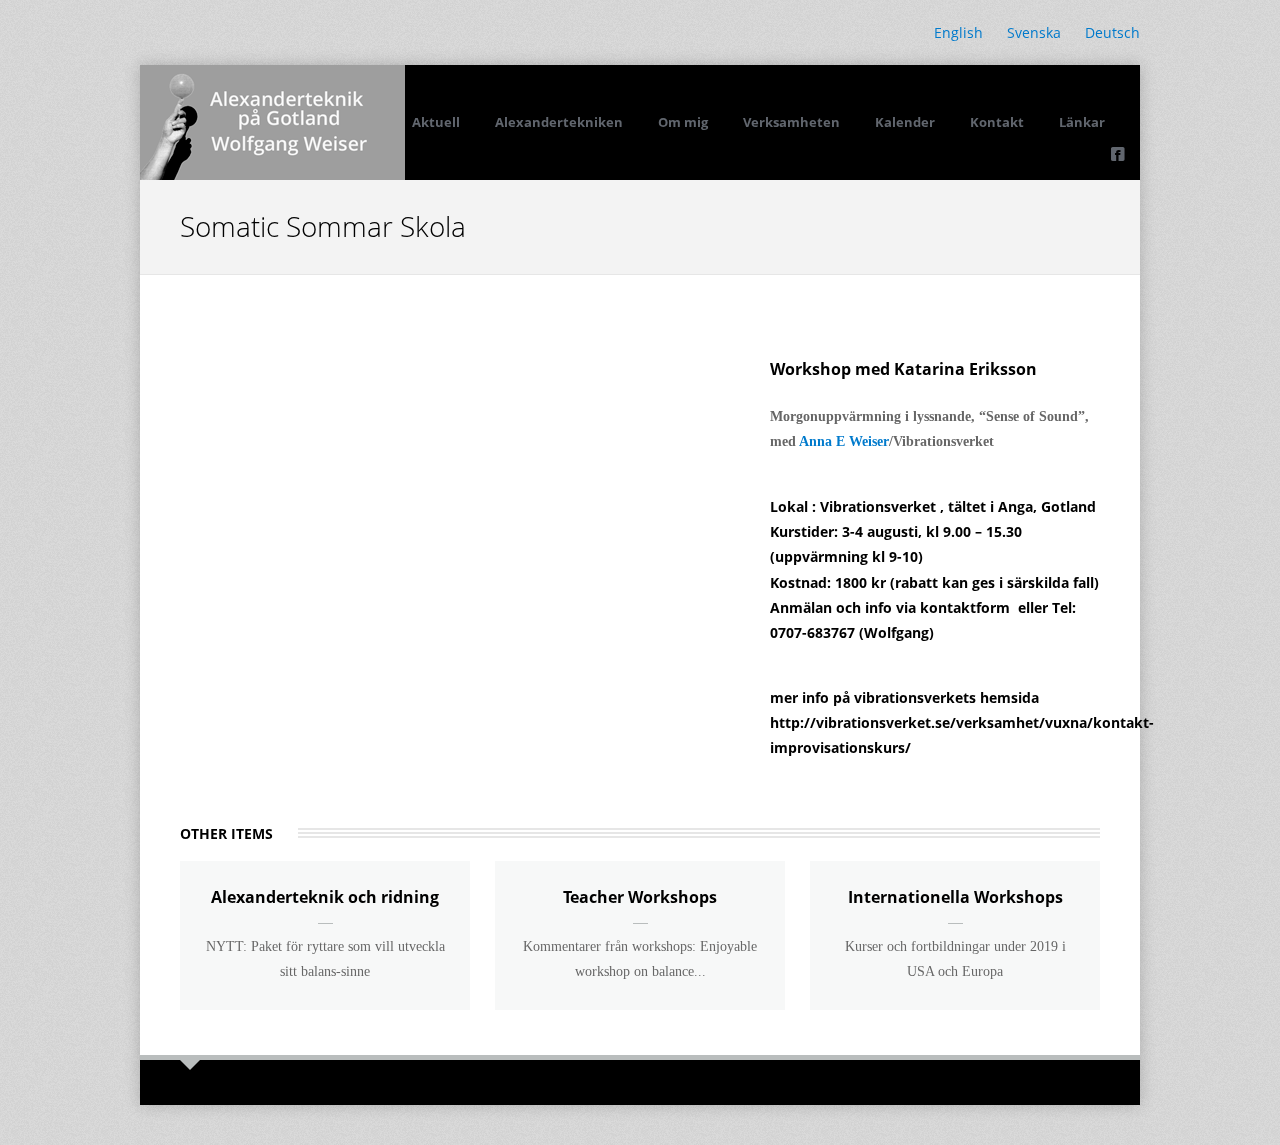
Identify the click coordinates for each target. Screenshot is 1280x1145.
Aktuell (436, 122)
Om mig (683, 122)
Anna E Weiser (844, 441)
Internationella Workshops (955, 897)
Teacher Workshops (640, 897)
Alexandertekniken (559, 122)
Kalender (905, 122)
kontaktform (965, 607)
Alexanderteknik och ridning (325, 897)
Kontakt (997, 122)
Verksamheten (791, 122)
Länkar (1082, 122)
